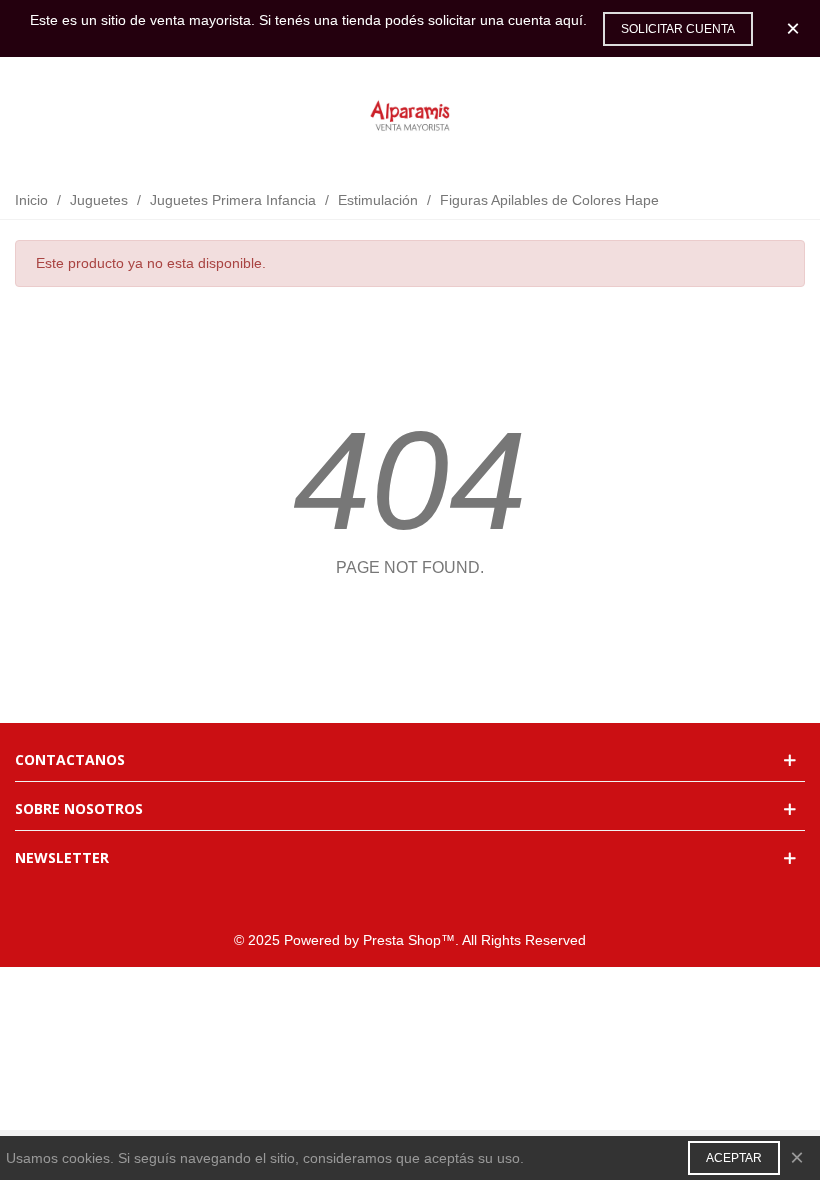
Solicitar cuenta (678, 29)
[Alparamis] (410, 117)
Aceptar (734, 1158)
